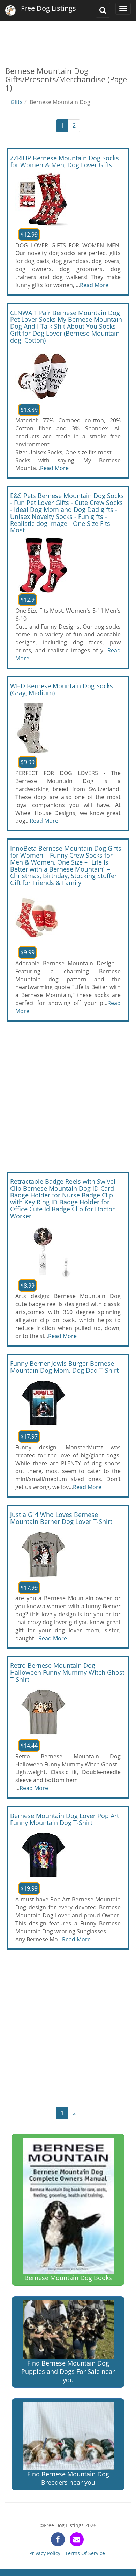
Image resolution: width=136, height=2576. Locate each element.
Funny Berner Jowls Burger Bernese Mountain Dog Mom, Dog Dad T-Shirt (64, 1367)
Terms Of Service (85, 2553)
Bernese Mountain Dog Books (68, 2278)
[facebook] (58, 2539)
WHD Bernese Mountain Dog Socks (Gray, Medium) (62, 689)
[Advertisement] (68, 38)
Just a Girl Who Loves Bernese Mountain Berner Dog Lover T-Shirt (61, 1518)
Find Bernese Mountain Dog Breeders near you (68, 2478)
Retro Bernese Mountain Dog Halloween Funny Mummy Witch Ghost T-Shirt (67, 1672)
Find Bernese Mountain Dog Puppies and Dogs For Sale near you (68, 2371)
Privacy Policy (45, 2553)
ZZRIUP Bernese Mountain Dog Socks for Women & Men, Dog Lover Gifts (65, 161)
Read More (94, 285)
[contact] (77, 2539)
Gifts (17, 102)
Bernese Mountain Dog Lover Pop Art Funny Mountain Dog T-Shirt (65, 1819)
